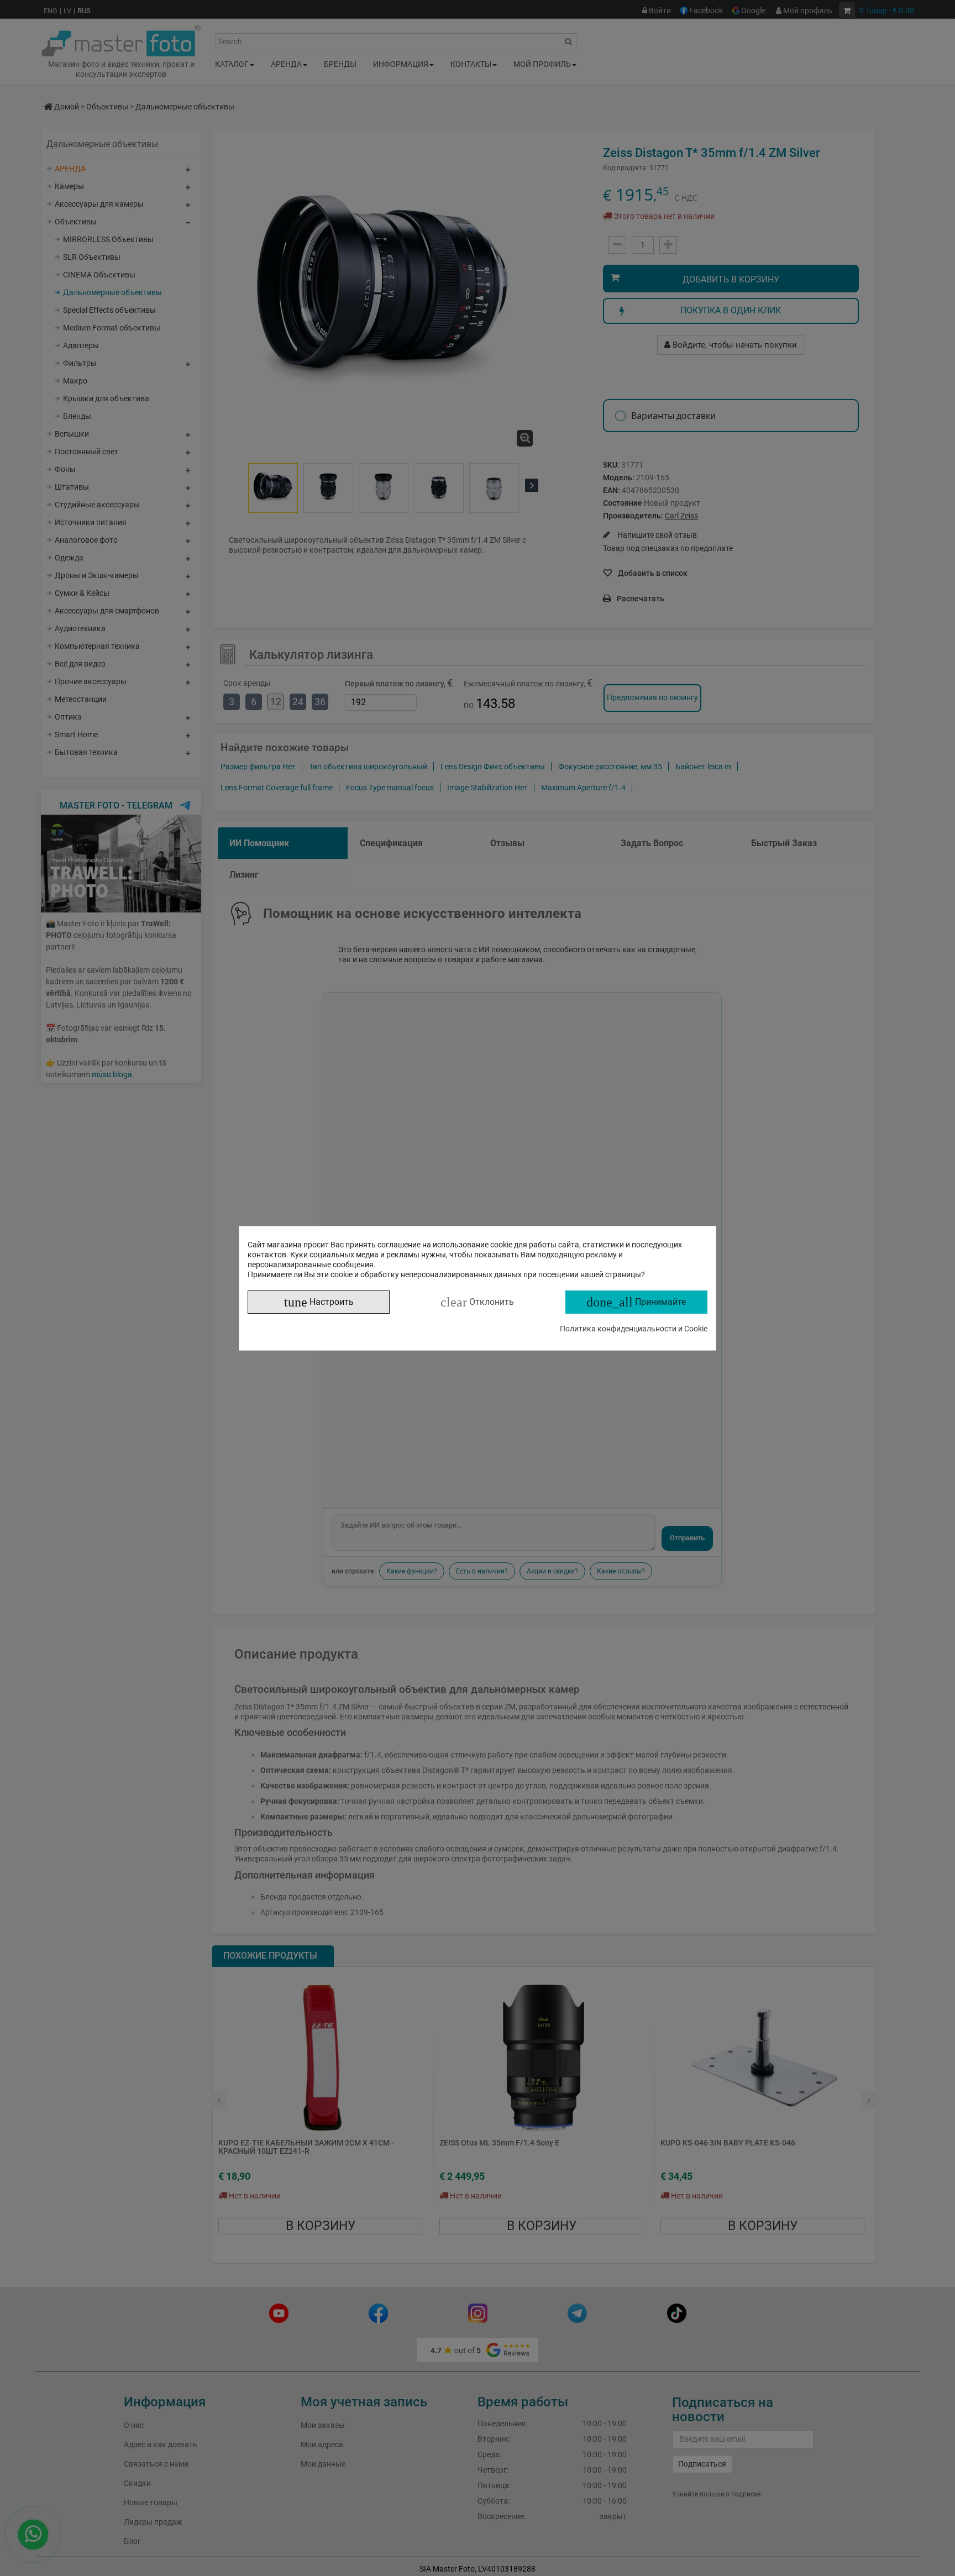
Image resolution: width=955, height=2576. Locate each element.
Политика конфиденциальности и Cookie (634, 1329)
